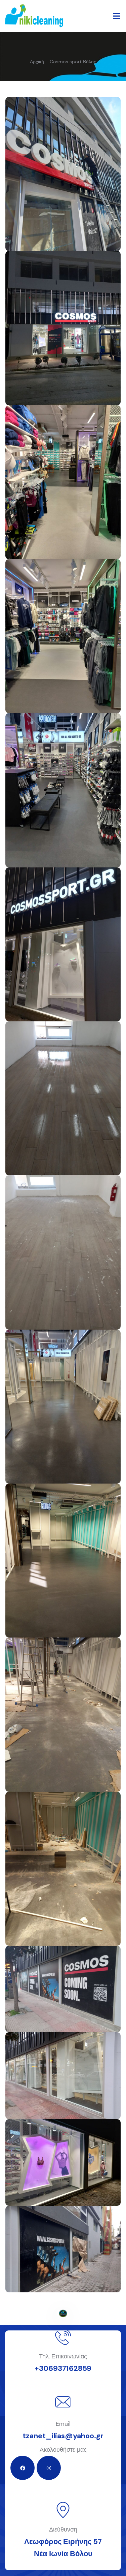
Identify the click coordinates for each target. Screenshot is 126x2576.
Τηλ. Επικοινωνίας (63, 2356)
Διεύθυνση (63, 2530)
